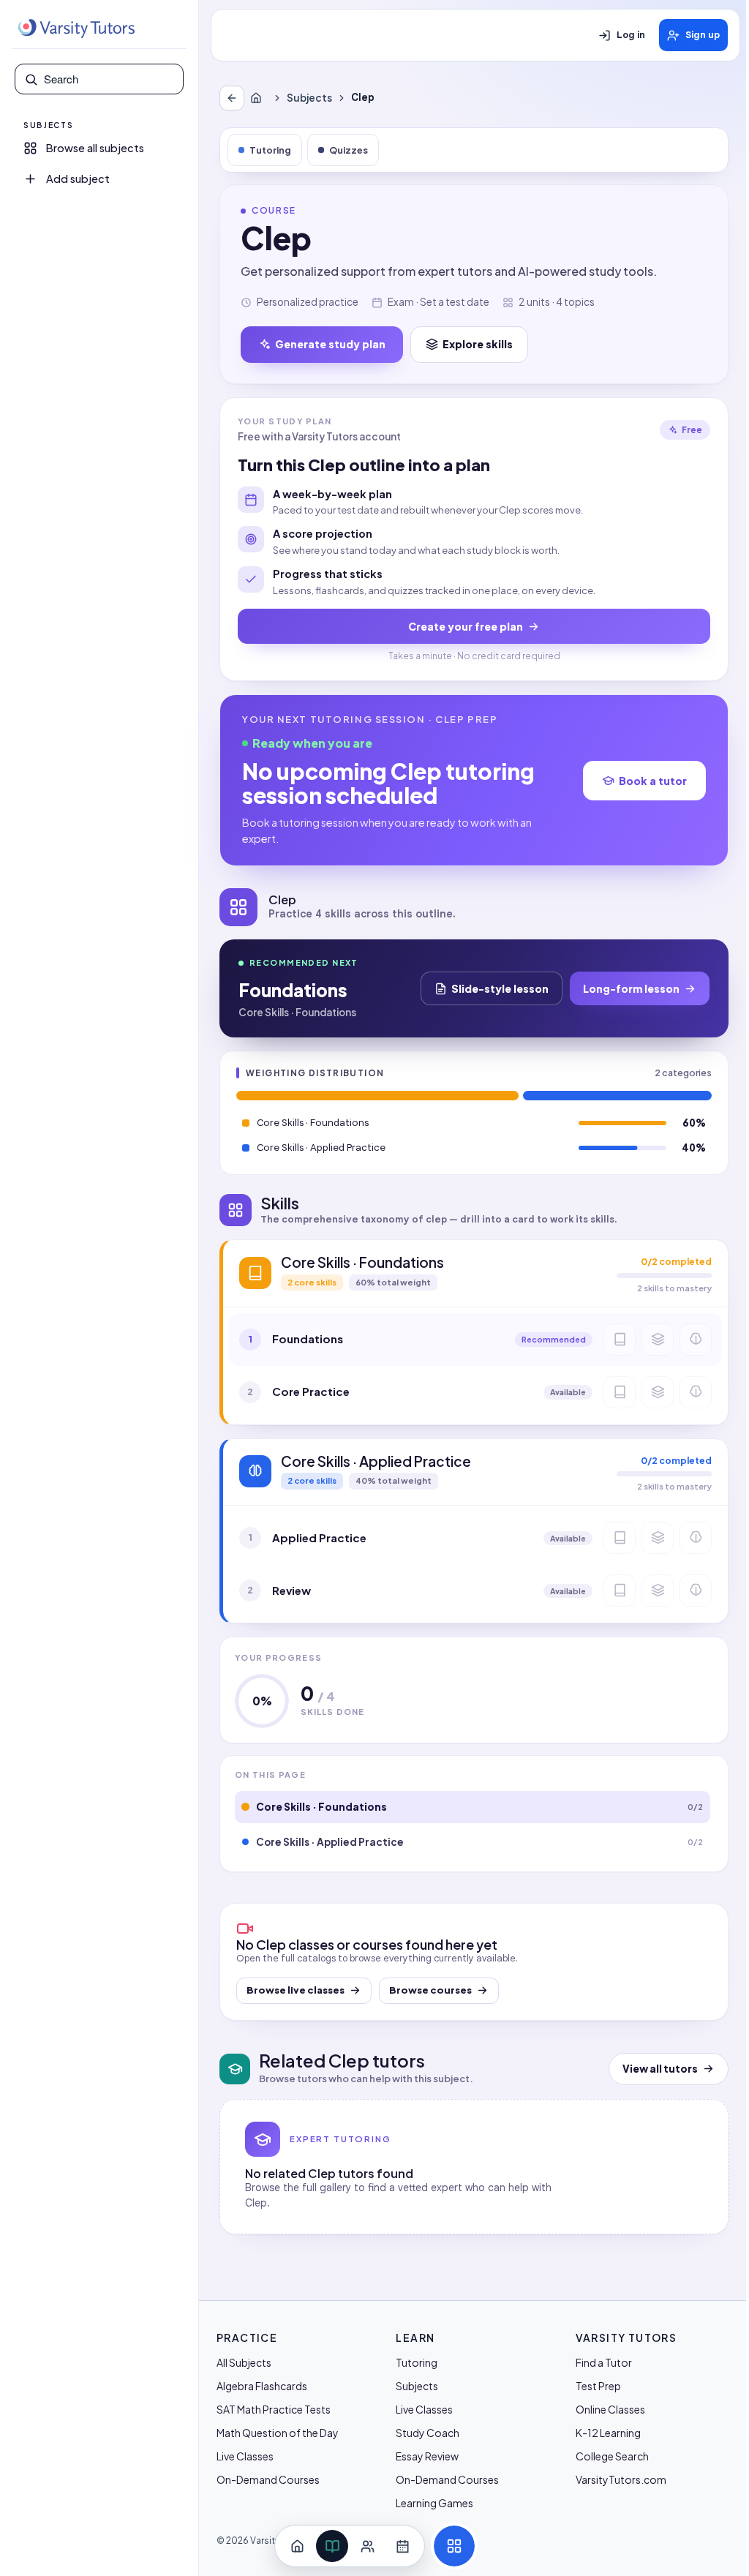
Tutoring (270, 150)
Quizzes (349, 150)
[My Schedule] (402, 2546)
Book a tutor (653, 781)
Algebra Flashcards (262, 2386)
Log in (631, 35)
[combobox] (109, 79)
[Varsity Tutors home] (76, 29)
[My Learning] (332, 2546)
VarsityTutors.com (621, 2479)
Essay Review (427, 2456)
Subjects (309, 98)
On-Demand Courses (268, 2479)
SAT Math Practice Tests (274, 2409)
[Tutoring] (367, 2546)
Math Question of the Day (278, 2433)
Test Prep (598, 2386)
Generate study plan (330, 344)
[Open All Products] (454, 2546)
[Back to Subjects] (232, 98)
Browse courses (430, 1990)
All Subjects (244, 2362)
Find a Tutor (604, 2362)
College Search (612, 2456)
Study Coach (428, 2433)
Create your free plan (466, 626)
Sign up (703, 35)
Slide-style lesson (500, 988)
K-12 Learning (608, 2433)
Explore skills (478, 344)
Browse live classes (296, 1990)
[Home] (259, 98)
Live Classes (245, 2456)
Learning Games (434, 2503)
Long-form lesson (631, 988)
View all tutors (660, 2069)
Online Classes (610, 2409)
